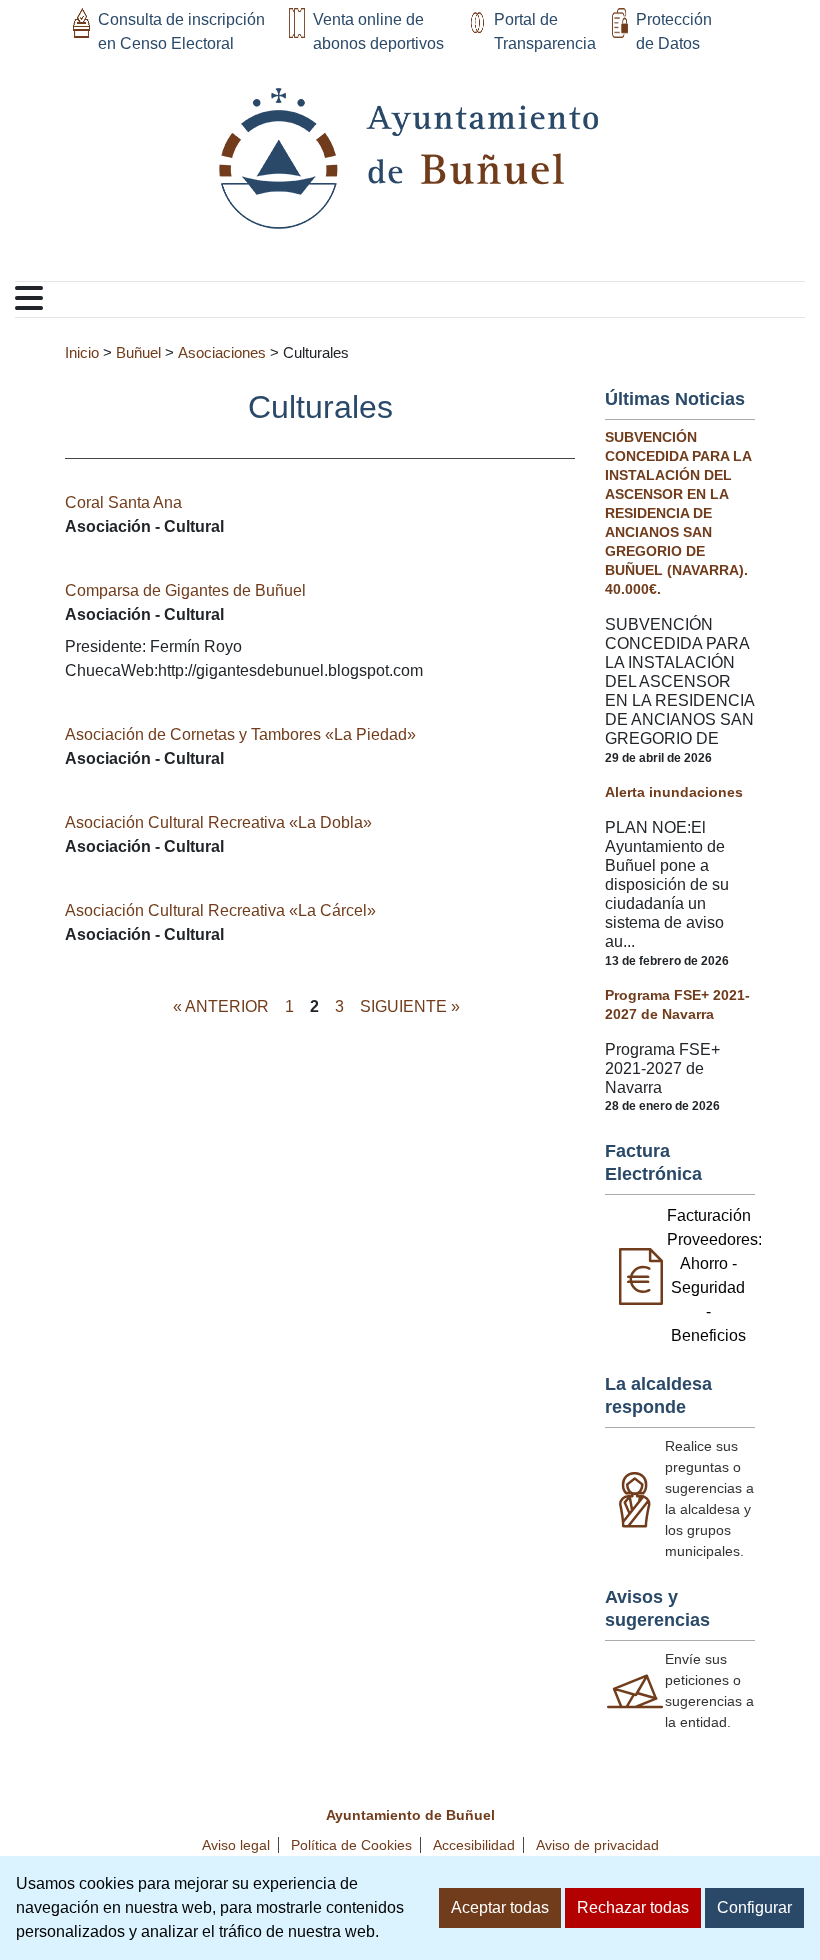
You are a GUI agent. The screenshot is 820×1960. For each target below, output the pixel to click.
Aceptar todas (500, 1907)
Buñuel (138, 353)
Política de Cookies (351, 1845)
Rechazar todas (633, 1907)
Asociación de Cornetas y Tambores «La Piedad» (240, 734)
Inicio (82, 353)
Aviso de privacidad (597, 1845)
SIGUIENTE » (410, 1006)
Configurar (754, 1907)
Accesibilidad (474, 1845)
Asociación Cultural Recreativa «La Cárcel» (220, 910)
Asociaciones (222, 353)
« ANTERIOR (221, 1006)
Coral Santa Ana (123, 502)
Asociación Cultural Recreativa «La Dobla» (218, 822)
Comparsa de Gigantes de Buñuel (185, 590)
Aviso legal (236, 1845)
